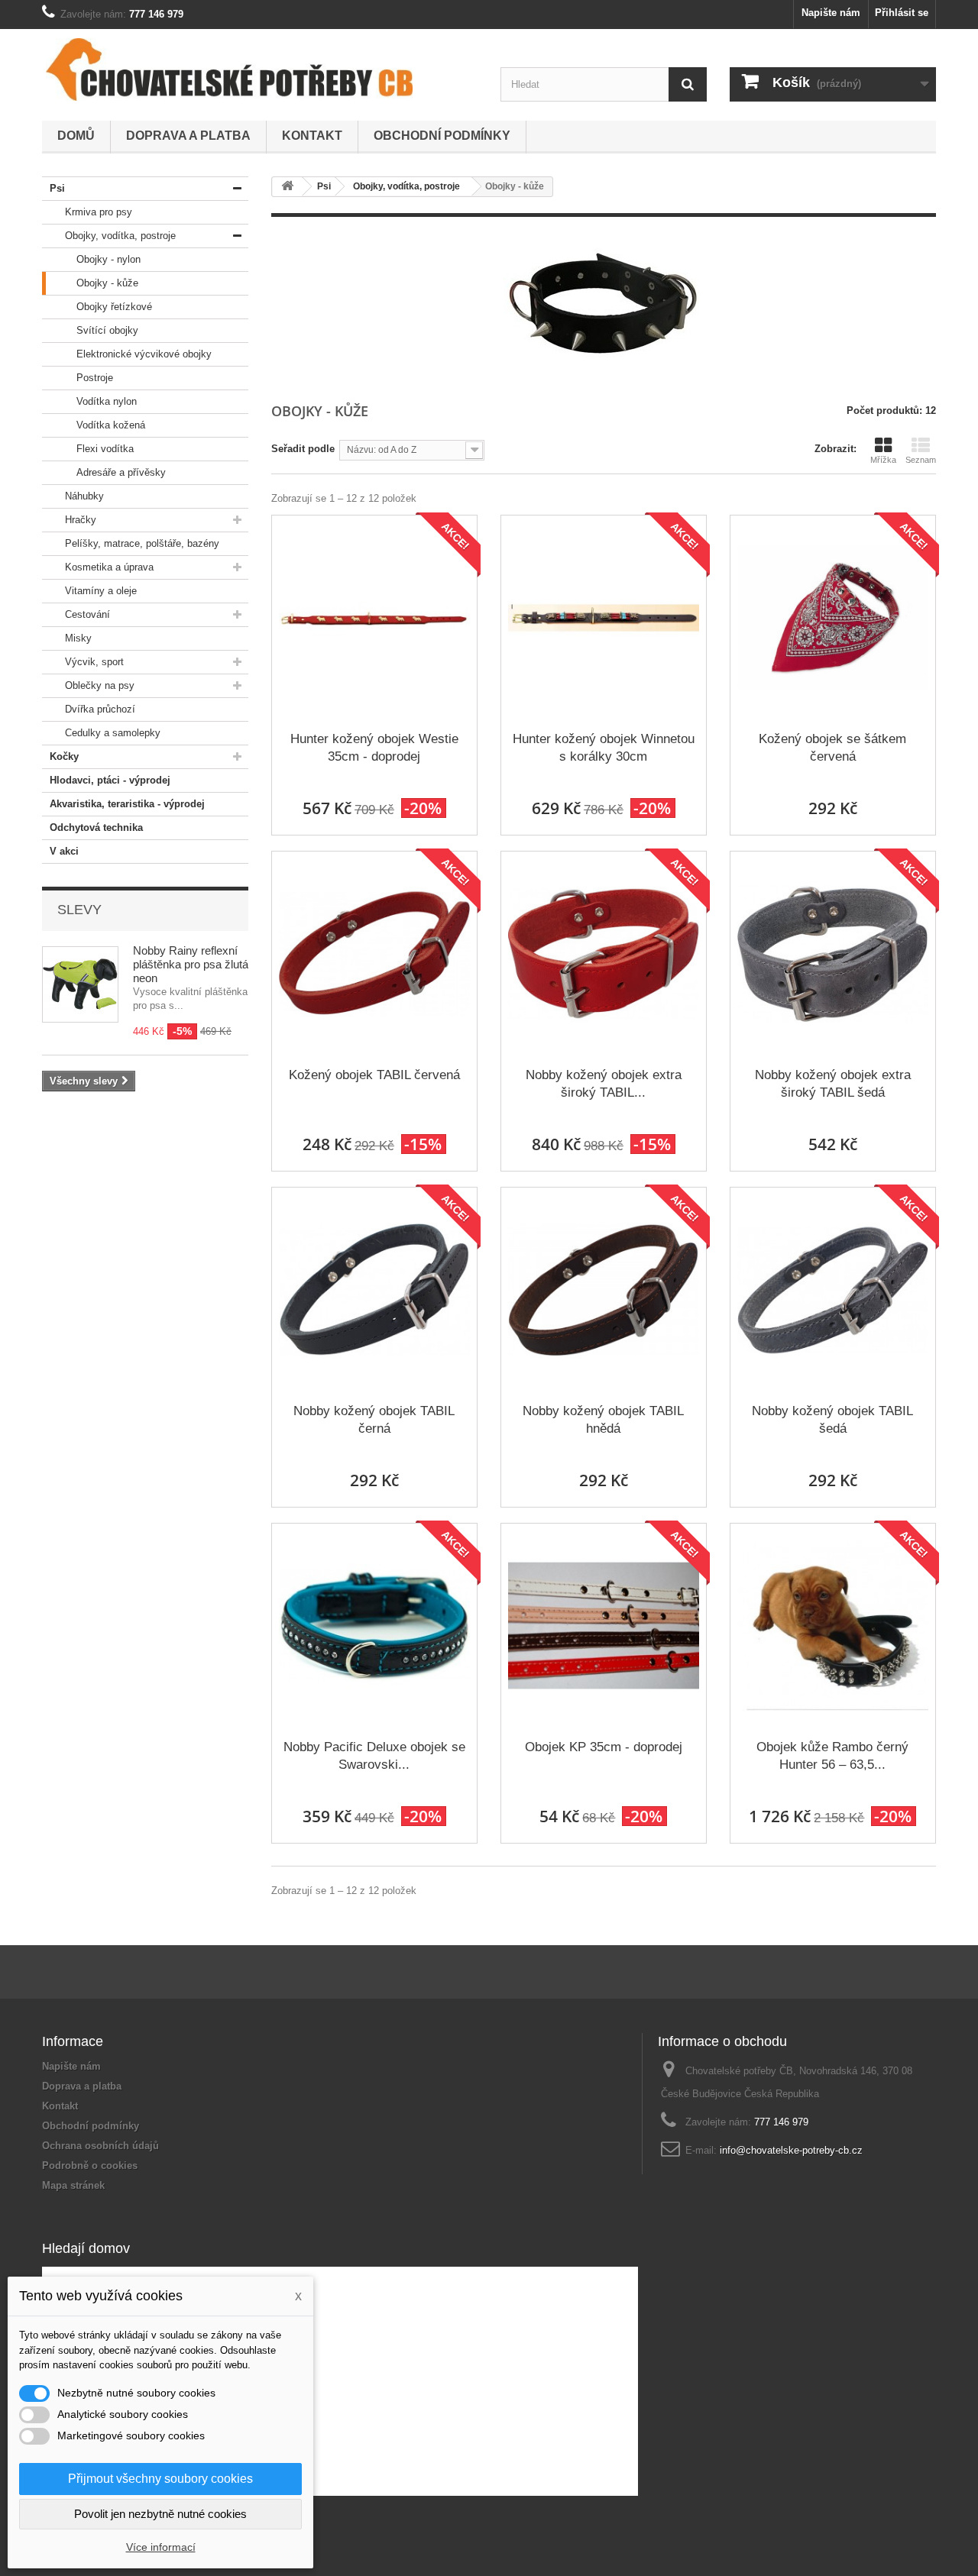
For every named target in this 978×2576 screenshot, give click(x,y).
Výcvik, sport (94, 662)
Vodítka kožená (111, 425)
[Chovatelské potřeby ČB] (229, 69)
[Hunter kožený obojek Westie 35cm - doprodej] (374, 618)
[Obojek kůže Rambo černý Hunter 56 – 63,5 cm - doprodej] (833, 1626)
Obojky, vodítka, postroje (120, 236)
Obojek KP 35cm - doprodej (604, 1747)
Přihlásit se (902, 13)
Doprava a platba (188, 136)
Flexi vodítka (105, 449)
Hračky (81, 520)
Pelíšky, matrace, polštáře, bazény (142, 543)
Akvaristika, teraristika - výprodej (127, 804)
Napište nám (831, 13)
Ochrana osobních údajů (100, 2146)
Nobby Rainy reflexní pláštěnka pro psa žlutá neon (191, 964)
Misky (78, 638)
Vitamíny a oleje (101, 591)
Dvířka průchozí (100, 709)
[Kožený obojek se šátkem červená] (833, 618)
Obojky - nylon (108, 259)
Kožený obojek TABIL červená (374, 1075)
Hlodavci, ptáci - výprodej (110, 780)
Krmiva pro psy (99, 212)
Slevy (79, 910)
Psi (57, 188)
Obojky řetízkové (114, 307)
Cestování (87, 614)
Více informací (161, 2547)
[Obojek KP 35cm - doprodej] (604, 1626)
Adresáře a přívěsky (121, 472)
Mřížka (883, 460)
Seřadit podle (303, 449)
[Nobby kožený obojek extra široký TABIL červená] (604, 954)
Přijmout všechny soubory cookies (160, 2479)
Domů (76, 136)
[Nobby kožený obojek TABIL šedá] (833, 1290)
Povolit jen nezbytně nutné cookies (160, 2514)
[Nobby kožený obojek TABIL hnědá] (604, 1290)
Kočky (64, 756)
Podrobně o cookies (90, 2166)
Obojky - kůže (107, 283)
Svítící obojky (107, 330)
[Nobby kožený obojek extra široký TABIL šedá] (833, 954)
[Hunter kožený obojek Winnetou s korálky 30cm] (604, 618)
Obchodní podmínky (442, 136)
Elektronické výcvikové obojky (144, 354)
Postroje (95, 378)
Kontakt (312, 136)
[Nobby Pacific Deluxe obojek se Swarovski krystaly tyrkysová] (374, 1626)
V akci (64, 851)
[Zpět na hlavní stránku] (287, 187)
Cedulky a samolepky (113, 733)
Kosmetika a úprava (109, 567)
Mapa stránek (73, 2185)
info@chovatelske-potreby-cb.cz (791, 2150)
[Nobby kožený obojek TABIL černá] (374, 1290)
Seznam (921, 460)
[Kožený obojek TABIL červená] (374, 954)
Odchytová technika (96, 827)
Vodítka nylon (107, 401)
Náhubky (84, 496)
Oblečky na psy (100, 685)
